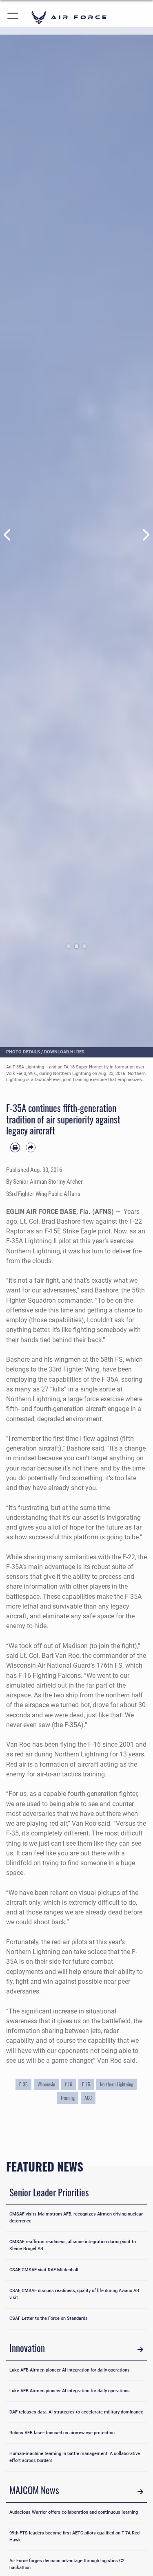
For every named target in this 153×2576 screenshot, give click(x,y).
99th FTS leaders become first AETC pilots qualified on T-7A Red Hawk (74, 2536)
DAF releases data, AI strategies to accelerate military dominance (76, 2412)
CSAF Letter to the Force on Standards (49, 2318)
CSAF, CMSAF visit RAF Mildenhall (44, 2270)
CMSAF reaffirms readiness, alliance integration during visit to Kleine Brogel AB (73, 2245)
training (68, 2098)
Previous (8, 535)
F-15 (86, 2084)
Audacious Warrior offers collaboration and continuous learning (74, 2512)
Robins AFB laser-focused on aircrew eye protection (62, 2433)
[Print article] (15, 1147)
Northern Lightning (116, 2084)
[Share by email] (31, 1147)
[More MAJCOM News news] (140, 2491)
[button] (13, 17)
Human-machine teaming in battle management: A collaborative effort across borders (75, 2457)
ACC (88, 2098)
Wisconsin (46, 2084)
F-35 (23, 2084)
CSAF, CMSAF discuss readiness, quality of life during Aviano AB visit (74, 2294)
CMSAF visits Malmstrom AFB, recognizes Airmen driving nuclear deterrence (76, 2218)
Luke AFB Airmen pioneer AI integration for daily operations (70, 2370)
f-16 (69, 2084)
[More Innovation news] (140, 2349)
